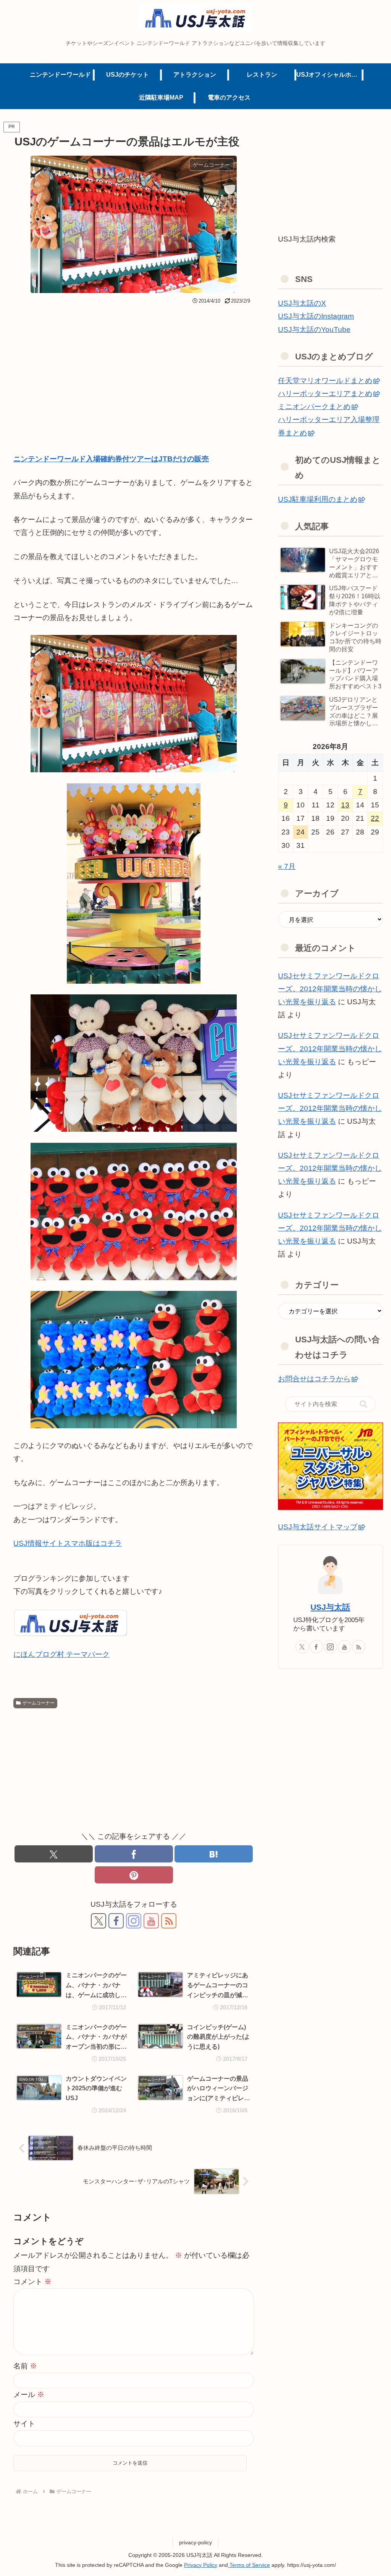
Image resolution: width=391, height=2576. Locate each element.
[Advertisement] (134, 364)
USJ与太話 (330, 1607)
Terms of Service (249, 2565)
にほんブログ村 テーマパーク (61, 1654)
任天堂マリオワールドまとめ (325, 381)
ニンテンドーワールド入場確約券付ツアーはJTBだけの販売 (111, 459)
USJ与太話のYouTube (314, 329)
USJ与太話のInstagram (316, 316)
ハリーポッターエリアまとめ (325, 394)
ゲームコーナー (39, 1703)
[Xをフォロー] (99, 1921)
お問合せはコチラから (314, 1379)
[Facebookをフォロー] (116, 1921)
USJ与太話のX (302, 303)
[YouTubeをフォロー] (151, 1921)
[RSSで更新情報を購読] (169, 1921)
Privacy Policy (201, 2565)
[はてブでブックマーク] (214, 1854)
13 (345, 805)
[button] (364, 1404)
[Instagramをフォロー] (134, 1921)
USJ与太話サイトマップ (318, 1527)
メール (29, 2395)
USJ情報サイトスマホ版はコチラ (68, 1543)
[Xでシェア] (54, 1854)
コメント (32, 2282)
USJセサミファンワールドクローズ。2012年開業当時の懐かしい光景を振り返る (330, 989)
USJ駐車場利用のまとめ (318, 499)
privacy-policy (195, 2542)
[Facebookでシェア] (134, 1854)
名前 (25, 2366)
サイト (24, 2424)
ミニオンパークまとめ (314, 407)
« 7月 (287, 866)
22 (375, 818)
